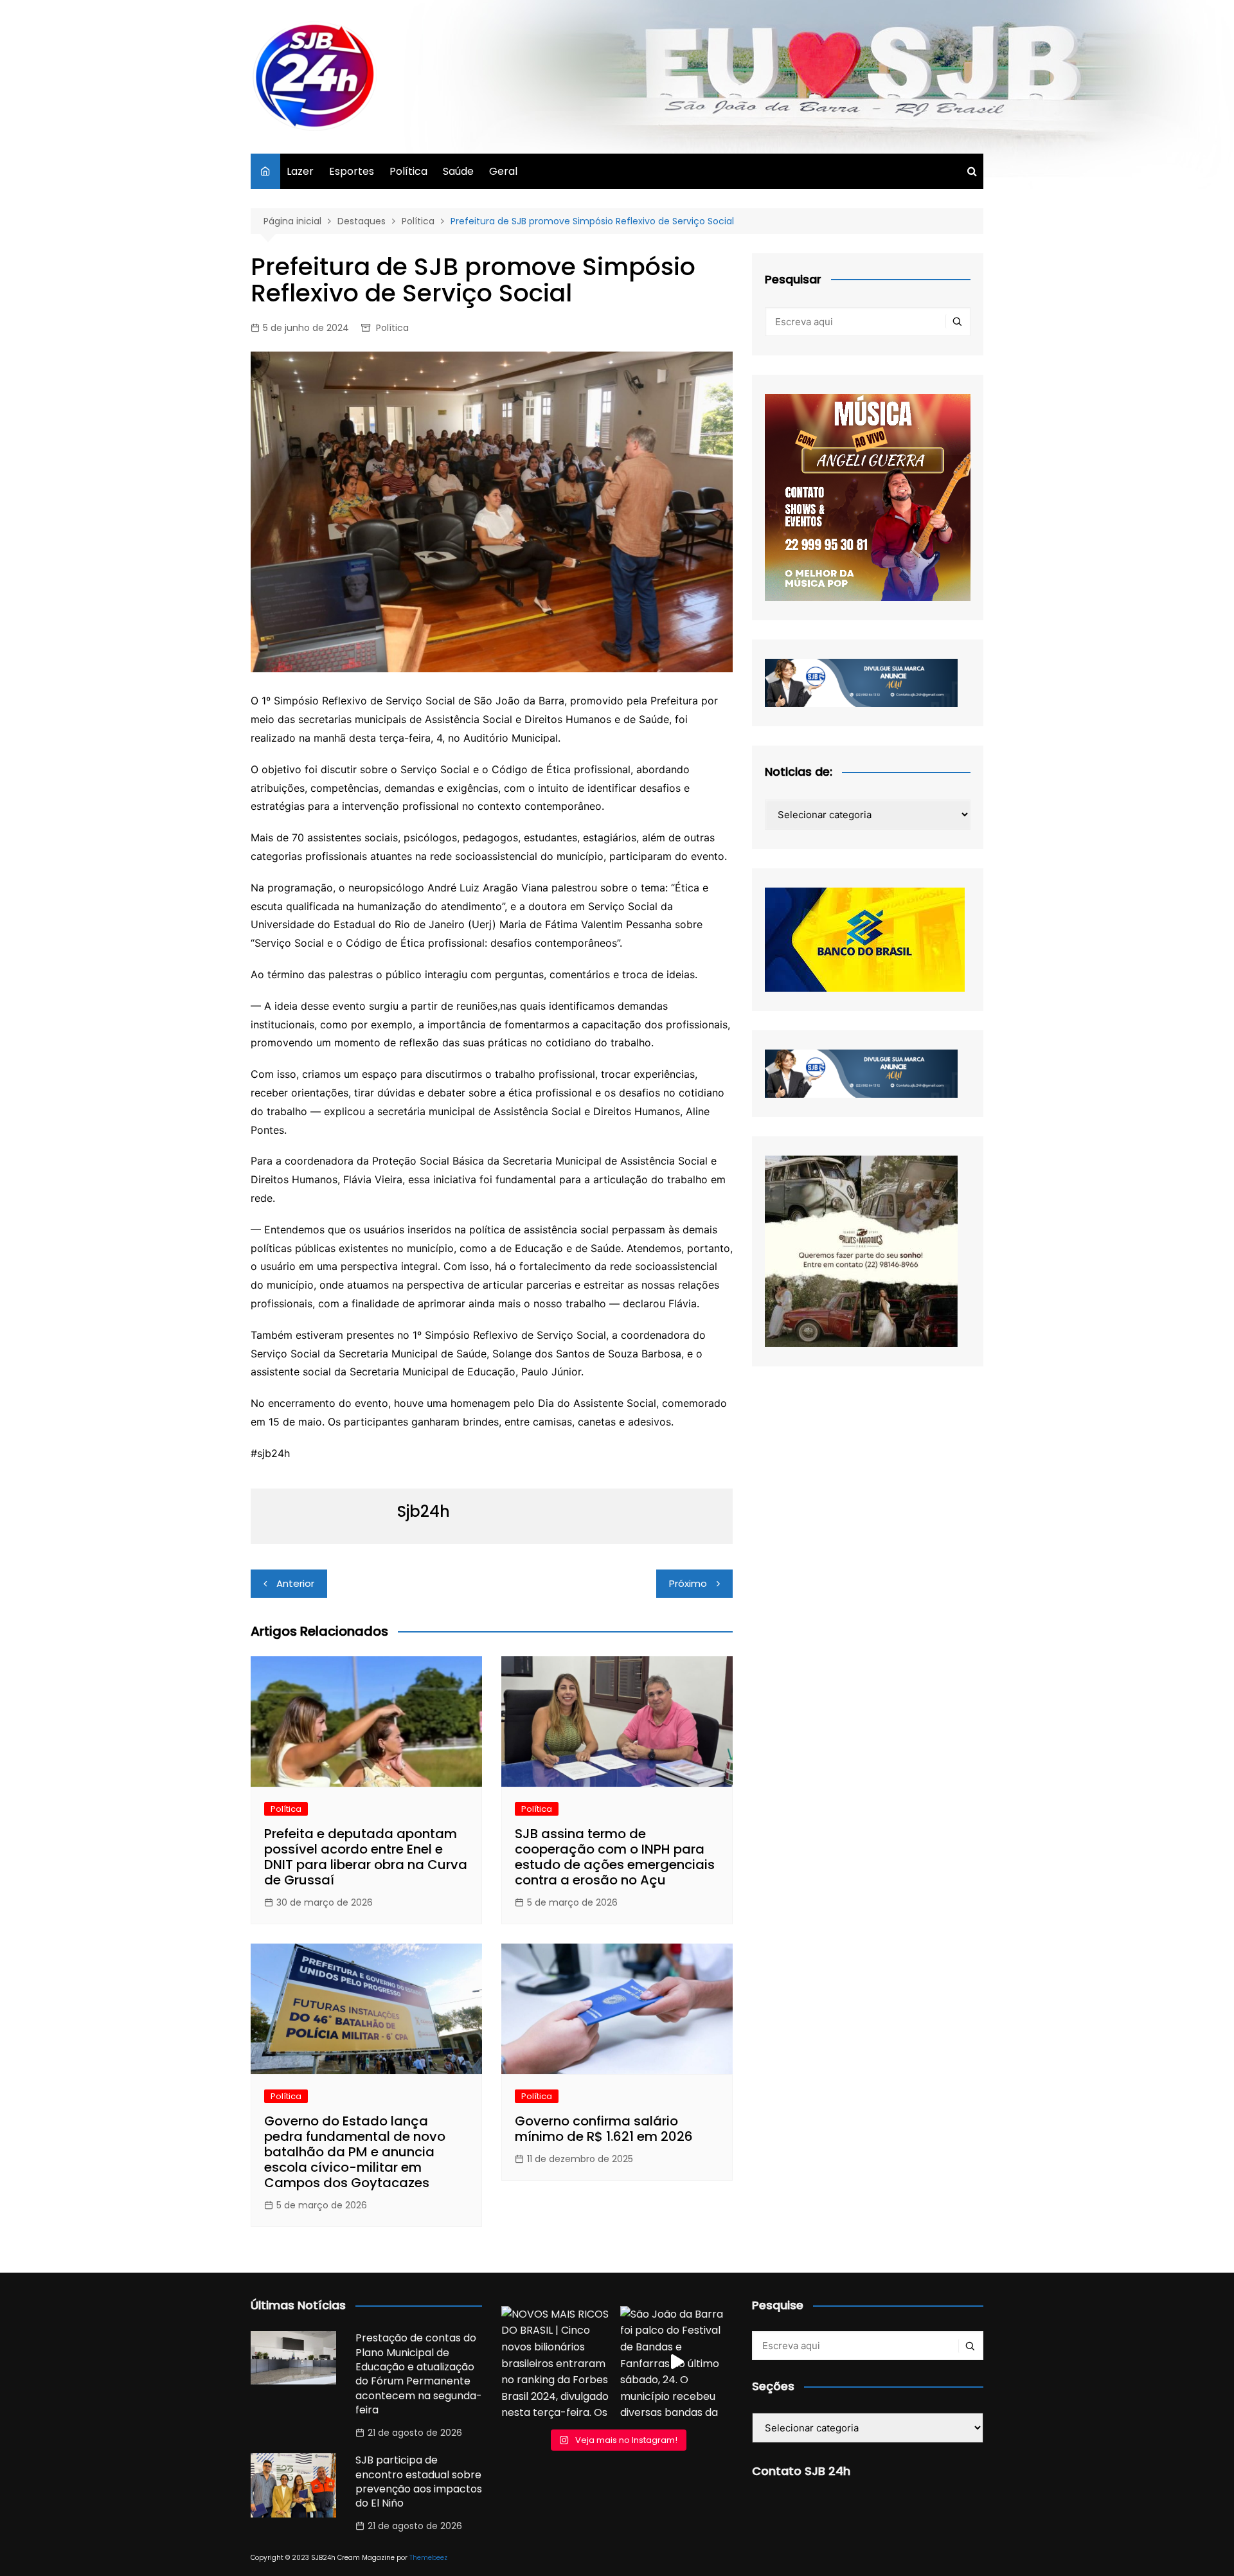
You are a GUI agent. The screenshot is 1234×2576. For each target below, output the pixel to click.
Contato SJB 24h (801, 2471)
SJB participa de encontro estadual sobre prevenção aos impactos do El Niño (419, 2482)
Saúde (458, 171)
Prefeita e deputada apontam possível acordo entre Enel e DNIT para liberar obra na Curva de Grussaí (366, 1857)
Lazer (300, 171)
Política (408, 171)
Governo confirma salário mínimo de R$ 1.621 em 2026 (604, 2129)
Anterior (295, 1583)
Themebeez (428, 2558)
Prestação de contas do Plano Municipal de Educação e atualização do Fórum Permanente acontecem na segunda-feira (419, 2374)
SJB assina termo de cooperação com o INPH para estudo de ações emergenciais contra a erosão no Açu (615, 1857)
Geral (503, 171)
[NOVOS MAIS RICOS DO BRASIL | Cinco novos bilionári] (558, 2362)
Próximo (688, 1583)
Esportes (352, 171)
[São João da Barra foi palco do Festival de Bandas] (676, 2362)
